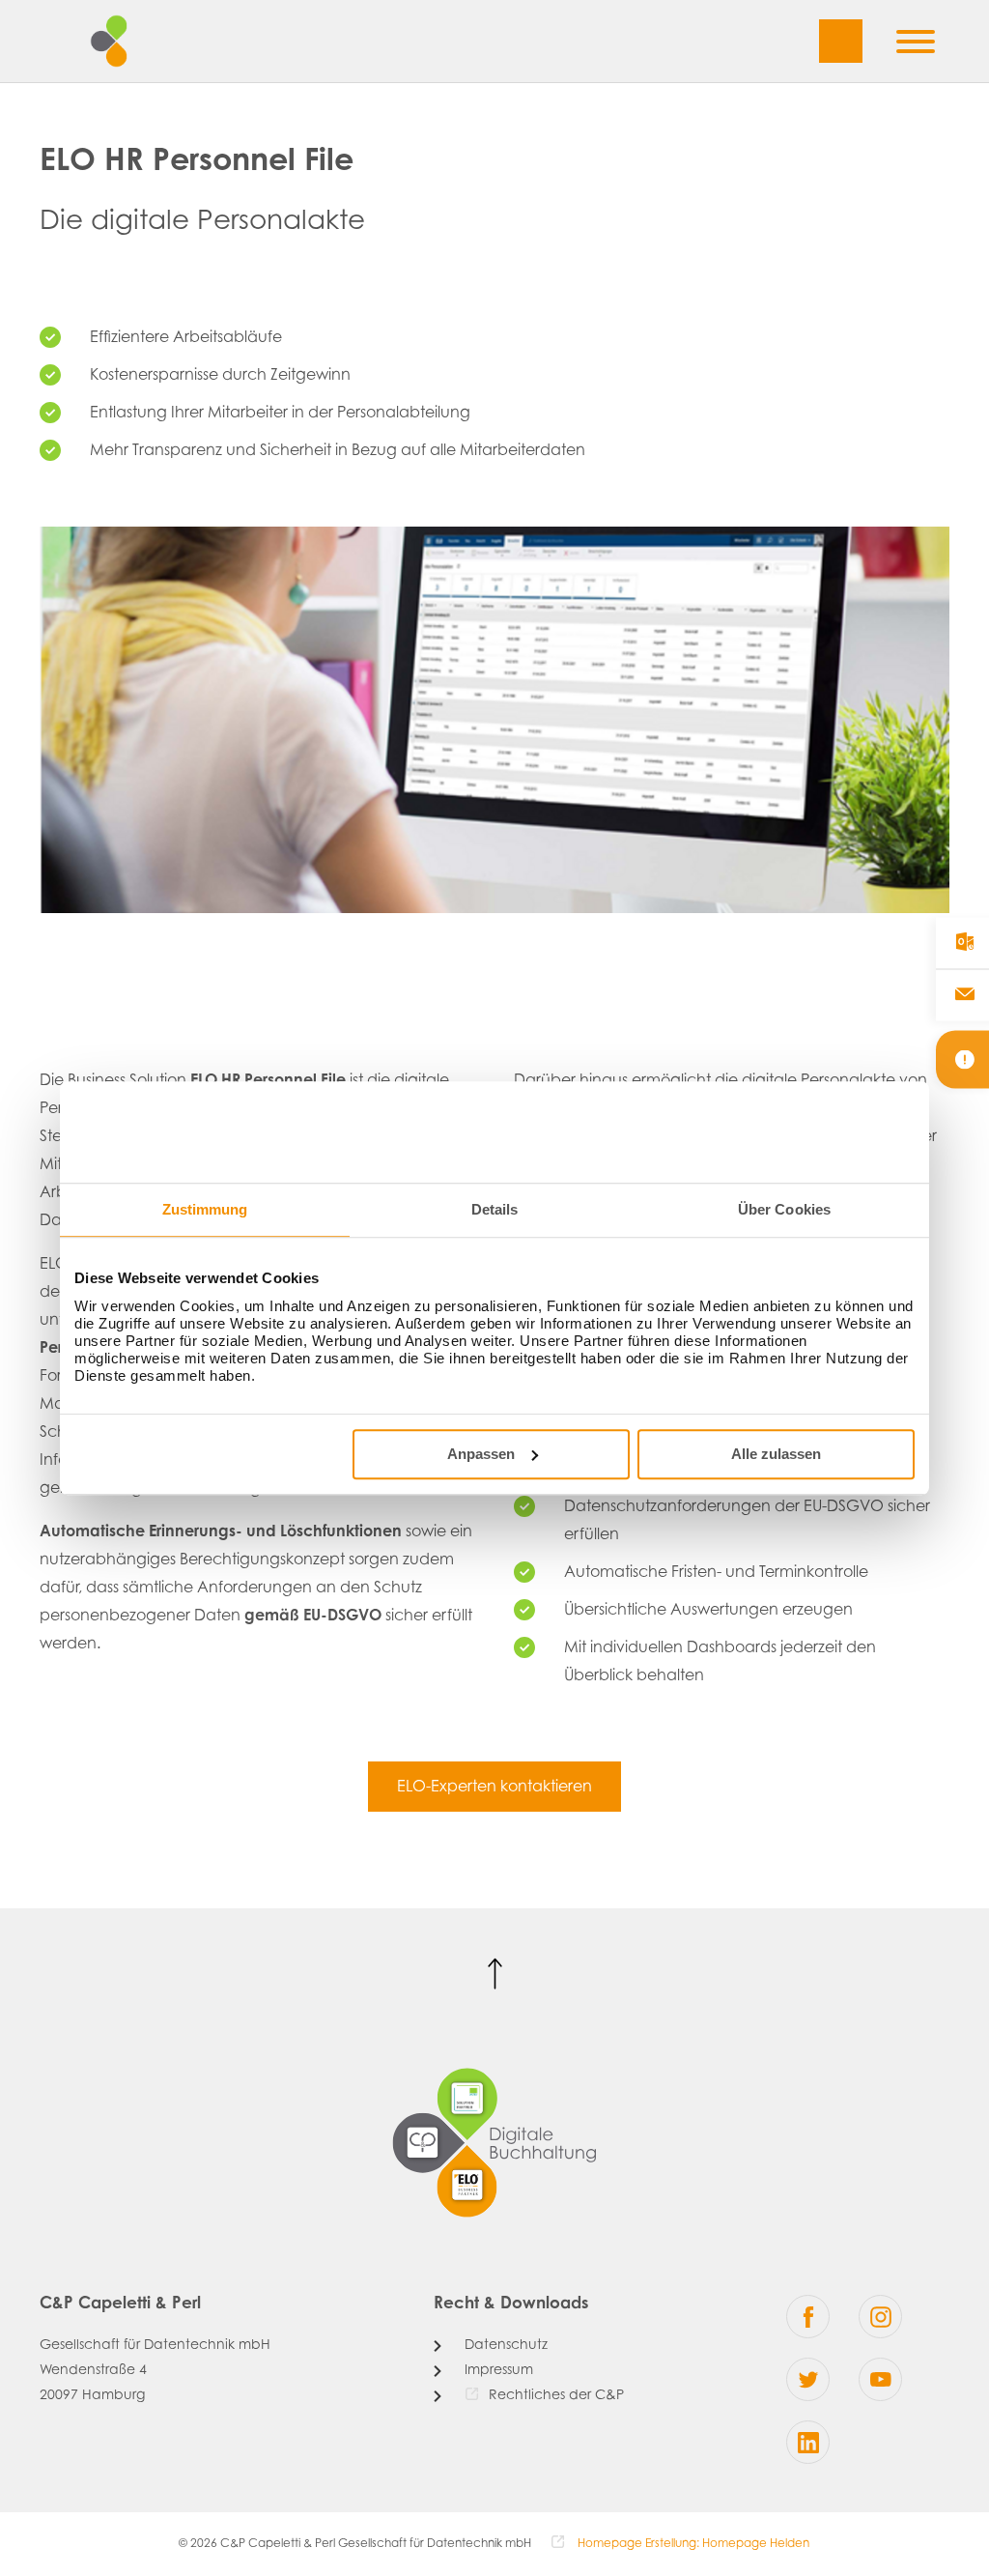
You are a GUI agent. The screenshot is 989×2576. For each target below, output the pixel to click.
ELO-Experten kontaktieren (494, 1788)
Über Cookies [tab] (784, 1209)
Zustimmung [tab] (205, 1209)
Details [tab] (495, 1209)
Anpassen (481, 1454)
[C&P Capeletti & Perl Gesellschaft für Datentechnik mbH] (127, 41)
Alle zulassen (776, 1454)
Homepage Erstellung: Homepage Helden (692, 2544)
